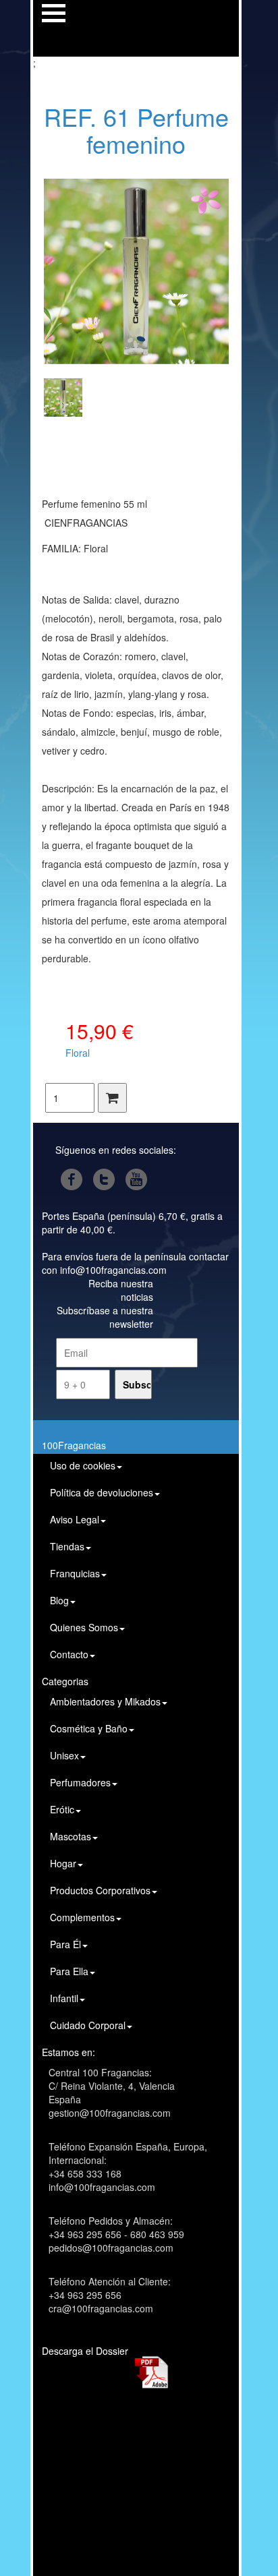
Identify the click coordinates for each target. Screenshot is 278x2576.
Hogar (63, 1863)
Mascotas (71, 1836)
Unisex (64, 1755)
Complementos (82, 1917)
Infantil (64, 1998)
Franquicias (75, 1573)
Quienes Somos (84, 1627)
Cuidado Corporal (88, 2025)
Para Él (65, 1944)
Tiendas (67, 1546)
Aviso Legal (75, 1519)
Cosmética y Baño (89, 1728)
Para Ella (69, 1971)
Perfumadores (80, 1782)
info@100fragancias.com (113, 1270)
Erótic (62, 1809)
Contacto (69, 1654)
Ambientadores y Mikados (105, 1701)
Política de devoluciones (102, 1492)
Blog (59, 1600)
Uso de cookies (83, 1465)
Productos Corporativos (100, 1890)
